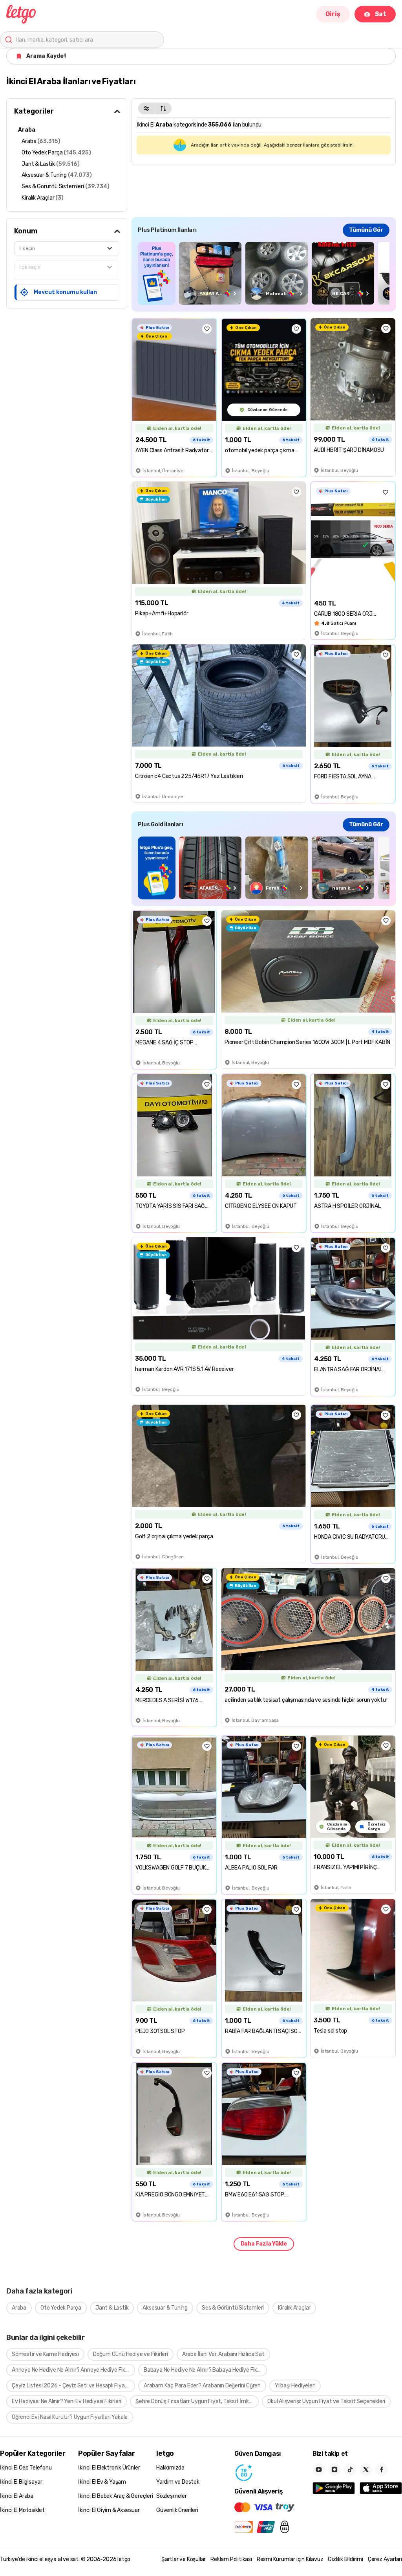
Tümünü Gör (366, 230)
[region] (264, 273)
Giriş (333, 14)
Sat (381, 14)
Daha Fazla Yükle (264, 2244)
